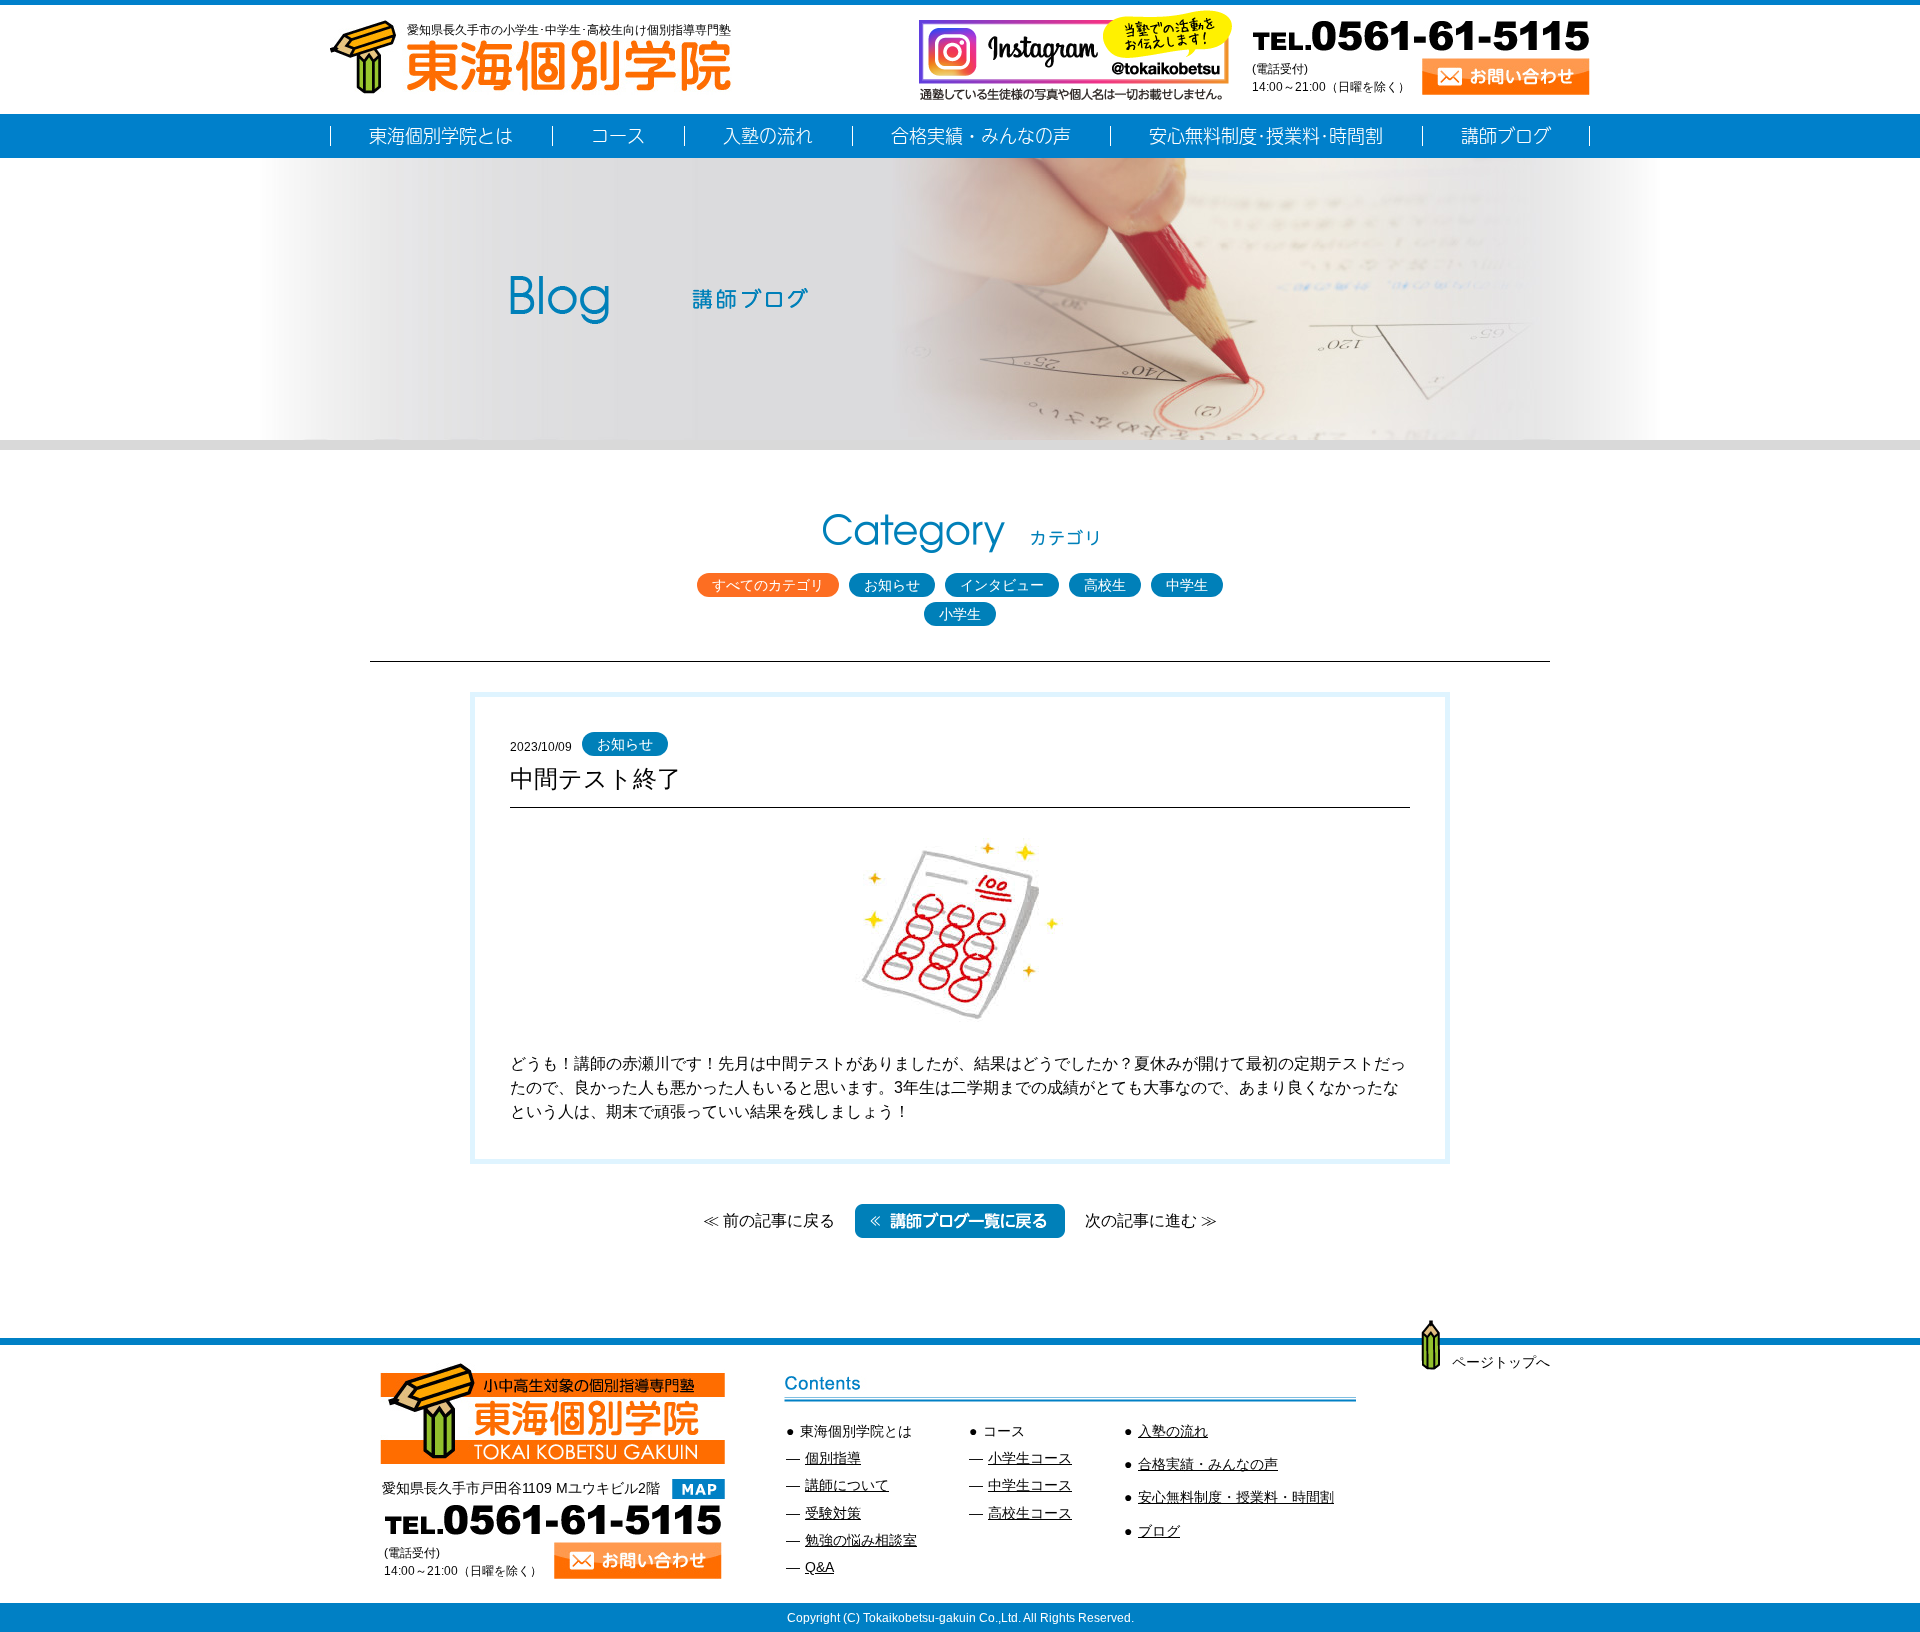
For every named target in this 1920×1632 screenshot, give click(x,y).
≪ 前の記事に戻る (769, 1220)
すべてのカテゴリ (768, 585)
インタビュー (1002, 585)
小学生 (960, 614)
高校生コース (1030, 1513)
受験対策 (833, 1513)
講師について (847, 1485)
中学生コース (1030, 1485)
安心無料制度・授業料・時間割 (1236, 1497)
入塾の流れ (1173, 1431)
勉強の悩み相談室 (861, 1540)
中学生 (1187, 585)
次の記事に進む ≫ (1151, 1220)
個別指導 (833, 1458)
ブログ (1159, 1531)
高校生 (1105, 585)
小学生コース (1030, 1458)
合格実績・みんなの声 (1208, 1464)
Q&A (819, 1567)
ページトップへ (1501, 1362)
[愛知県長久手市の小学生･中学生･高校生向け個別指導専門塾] (531, 84)
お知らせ (892, 585)
